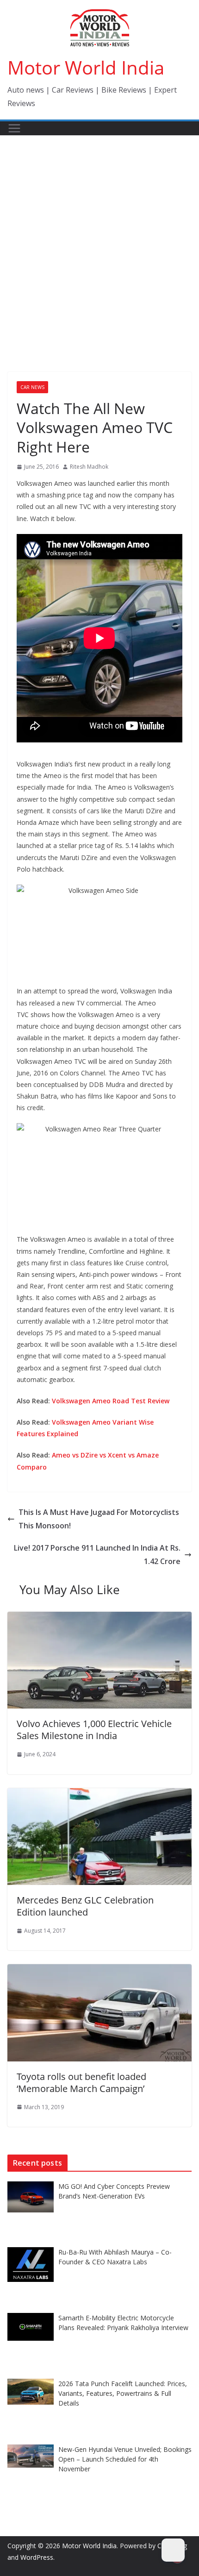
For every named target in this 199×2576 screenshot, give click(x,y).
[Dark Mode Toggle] (173, 2550)
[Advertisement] (99, 240)
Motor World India (86, 67)
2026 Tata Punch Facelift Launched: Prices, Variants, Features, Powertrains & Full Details (123, 2393)
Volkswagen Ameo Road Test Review (111, 1401)
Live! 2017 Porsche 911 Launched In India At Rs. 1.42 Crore (97, 1555)
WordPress (37, 2557)
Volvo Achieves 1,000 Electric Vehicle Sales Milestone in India (94, 1730)
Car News (32, 387)
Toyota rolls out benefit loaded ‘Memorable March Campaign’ (81, 2083)
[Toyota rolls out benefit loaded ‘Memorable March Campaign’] (99, 1971)
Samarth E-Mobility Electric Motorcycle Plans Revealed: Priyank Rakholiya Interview (123, 2323)
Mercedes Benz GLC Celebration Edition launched (85, 1906)
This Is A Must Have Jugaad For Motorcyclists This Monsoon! (99, 1519)
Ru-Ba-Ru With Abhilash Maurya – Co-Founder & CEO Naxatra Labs (115, 2257)
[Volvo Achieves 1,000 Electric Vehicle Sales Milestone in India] (99, 1618)
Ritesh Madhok (89, 467)
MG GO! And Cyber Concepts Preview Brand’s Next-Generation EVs (114, 2191)
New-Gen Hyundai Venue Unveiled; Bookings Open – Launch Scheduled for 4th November (125, 2459)
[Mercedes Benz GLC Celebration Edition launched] (99, 1795)
